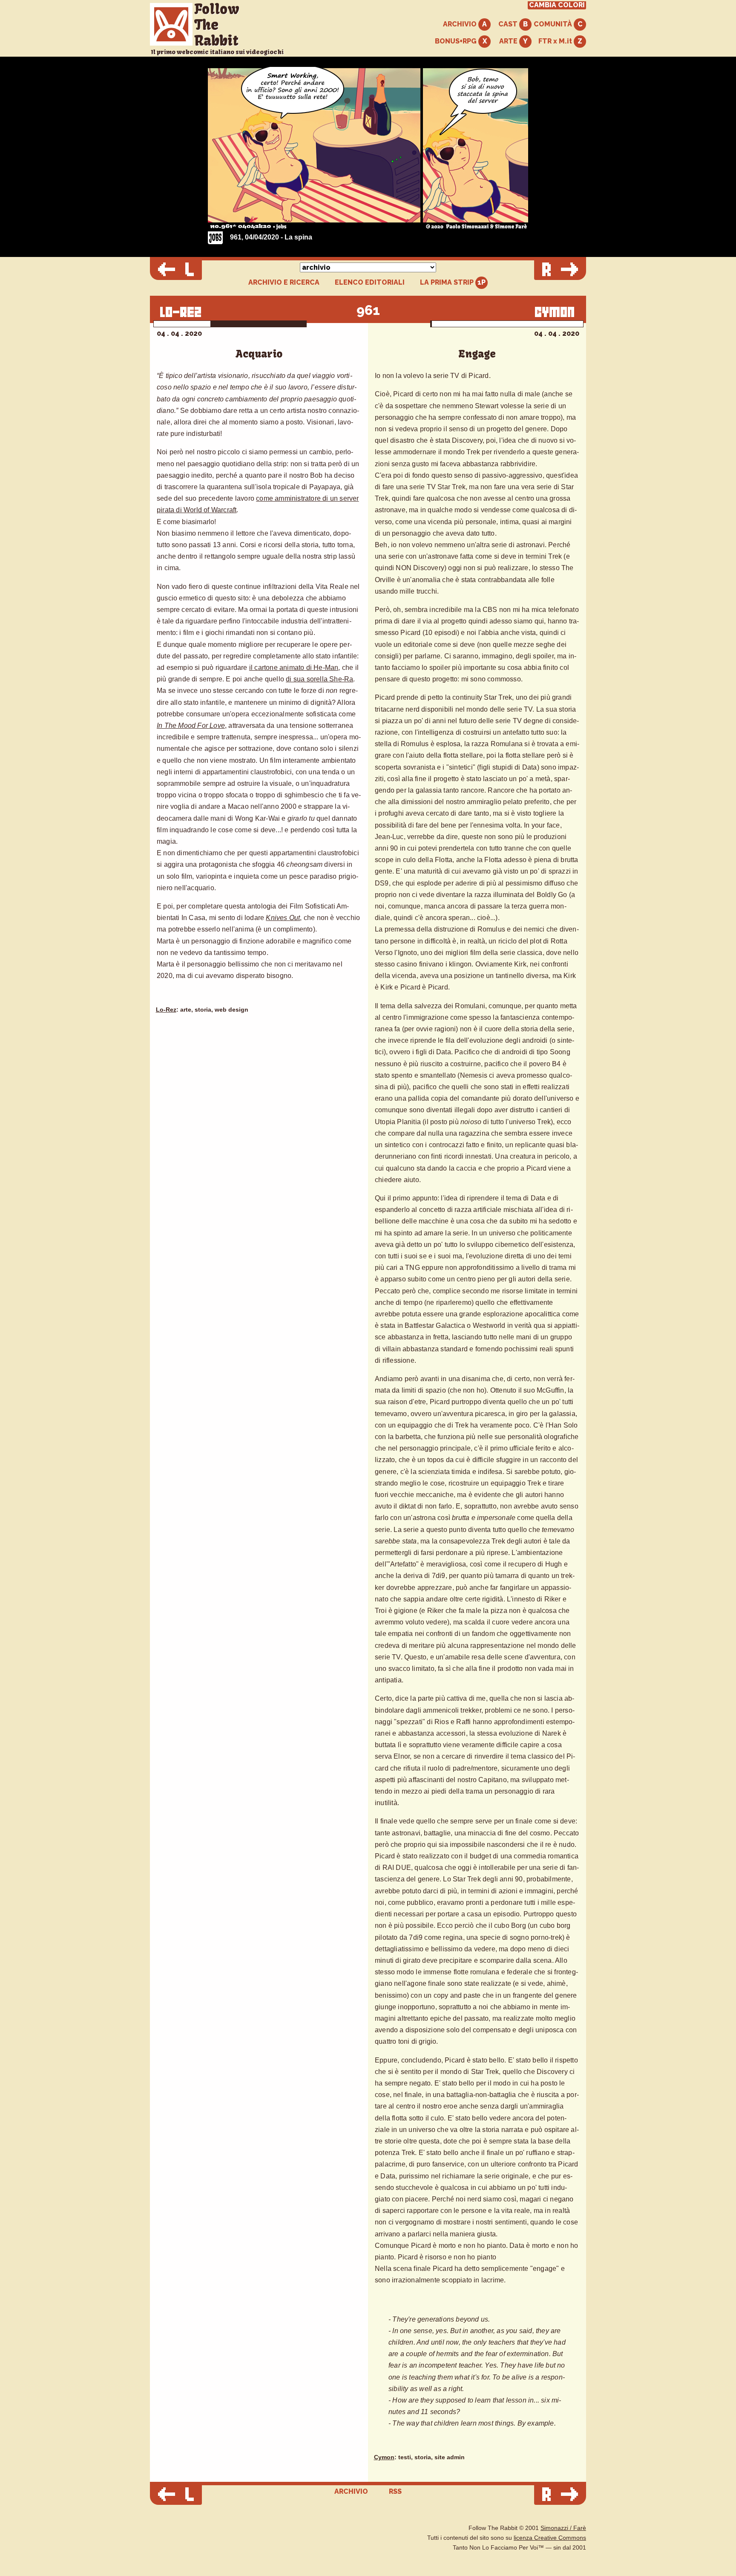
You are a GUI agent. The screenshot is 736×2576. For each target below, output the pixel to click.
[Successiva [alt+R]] (560, 270)
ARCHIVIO (461, 24)
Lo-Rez (166, 1010)
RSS (395, 2491)
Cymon (384, 2457)
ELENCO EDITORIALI (370, 283)
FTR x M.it (556, 41)
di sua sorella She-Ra (319, 679)
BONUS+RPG (457, 41)
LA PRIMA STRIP (448, 282)
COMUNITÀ (554, 24)
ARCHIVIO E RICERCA (284, 283)
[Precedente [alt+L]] (176, 270)
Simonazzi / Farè (563, 2528)
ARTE (509, 41)
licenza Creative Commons (550, 2538)
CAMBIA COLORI (557, 5)
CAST (509, 24)
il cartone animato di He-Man (294, 668)
